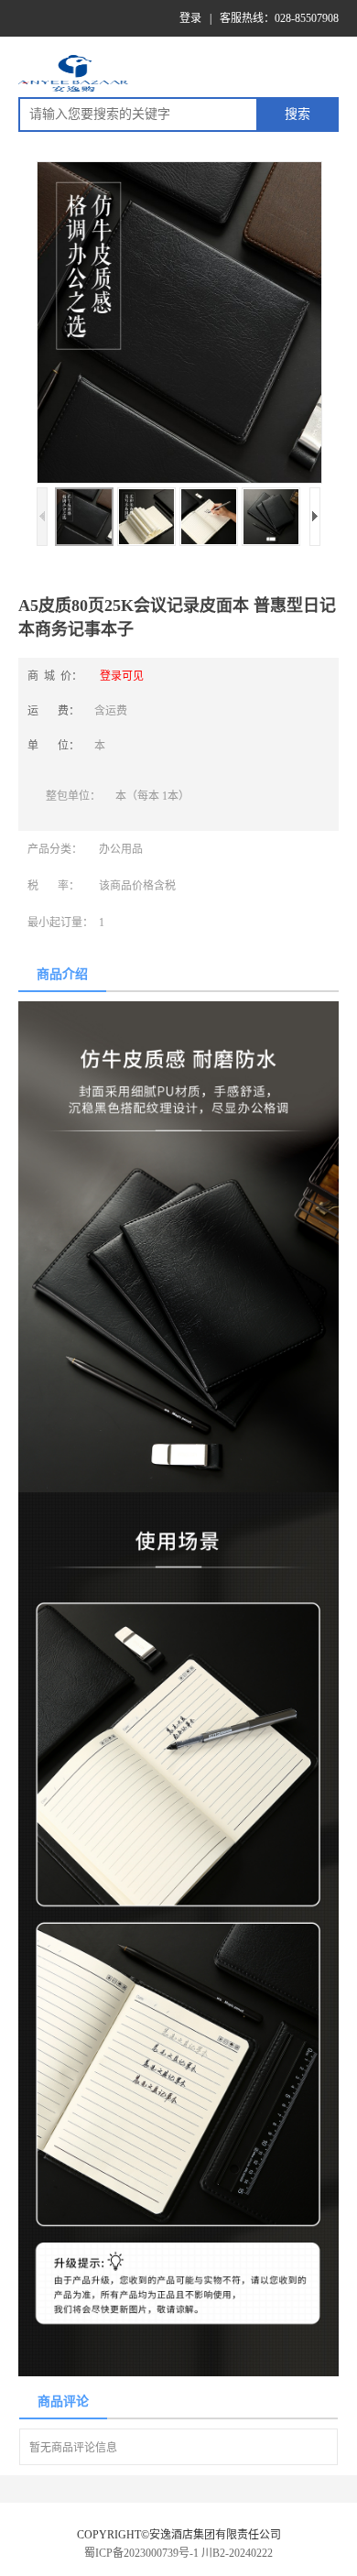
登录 (190, 18)
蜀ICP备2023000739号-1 (141, 2553)
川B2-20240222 (237, 2553)
